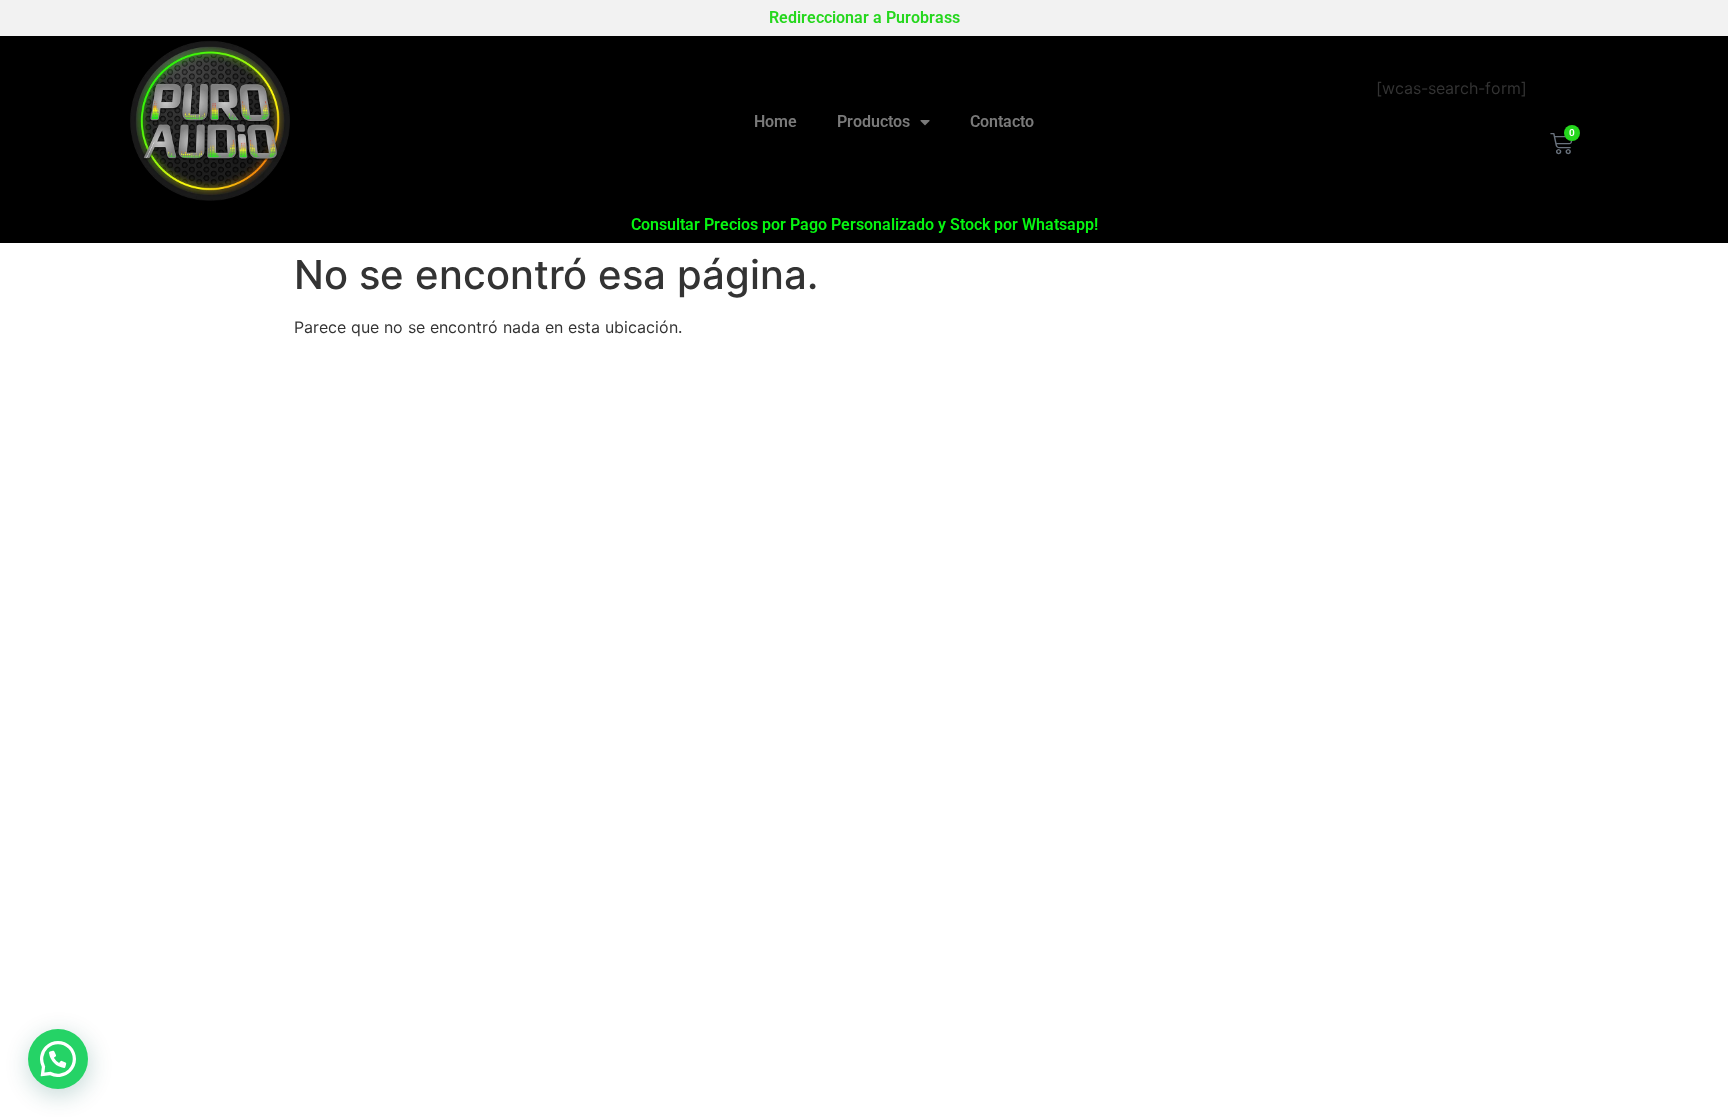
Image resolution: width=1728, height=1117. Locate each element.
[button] (58, 1059)
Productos (873, 121)
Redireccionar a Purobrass (864, 17)
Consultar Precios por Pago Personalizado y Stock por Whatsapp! (864, 224)
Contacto (1002, 121)
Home (775, 121)
